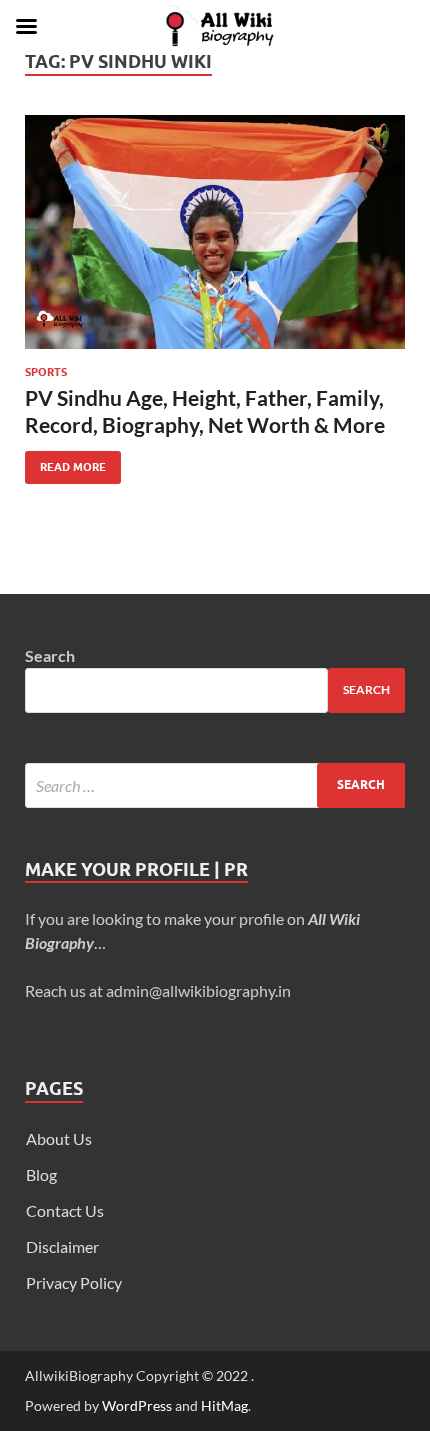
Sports (46, 372)
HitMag (224, 1405)
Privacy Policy (74, 1282)
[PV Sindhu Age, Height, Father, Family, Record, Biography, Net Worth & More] (215, 232)
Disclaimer (62, 1246)
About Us (59, 1138)
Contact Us (65, 1210)
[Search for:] (215, 785)
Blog (41, 1174)
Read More (65, 462)
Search (50, 655)
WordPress (137, 1405)
